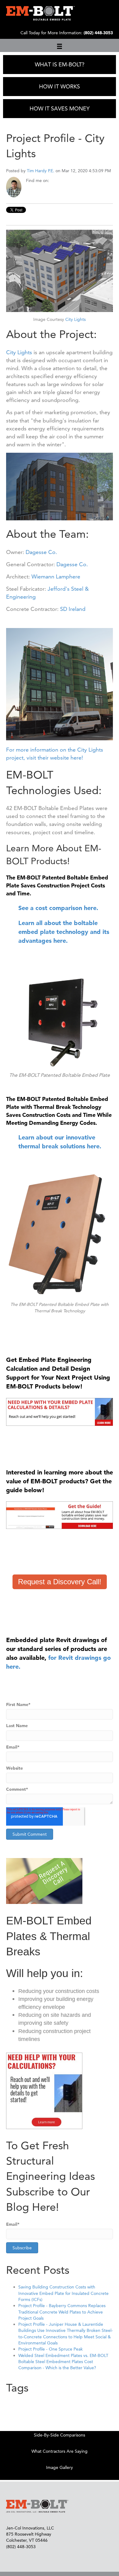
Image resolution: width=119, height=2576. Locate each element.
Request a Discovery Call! (60, 1582)
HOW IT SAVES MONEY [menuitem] (60, 108)
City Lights (76, 319)
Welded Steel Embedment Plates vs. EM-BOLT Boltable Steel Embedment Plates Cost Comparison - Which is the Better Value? (63, 2362)
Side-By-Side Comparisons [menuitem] (60, 2435)
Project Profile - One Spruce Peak (50, 2349)
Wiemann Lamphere (56, 576)
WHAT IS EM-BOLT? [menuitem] (60, 64)
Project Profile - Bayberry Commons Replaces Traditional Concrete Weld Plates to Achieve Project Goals (62, 2312)
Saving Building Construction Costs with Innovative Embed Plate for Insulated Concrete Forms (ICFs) (63, 2293)
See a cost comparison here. (58, 908)
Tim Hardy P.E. (41, 171)
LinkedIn (54, 180)
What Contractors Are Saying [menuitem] (60, 2451)
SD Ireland (73, 609)
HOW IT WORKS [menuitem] (60, 86)
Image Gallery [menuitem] (60, 2467)
